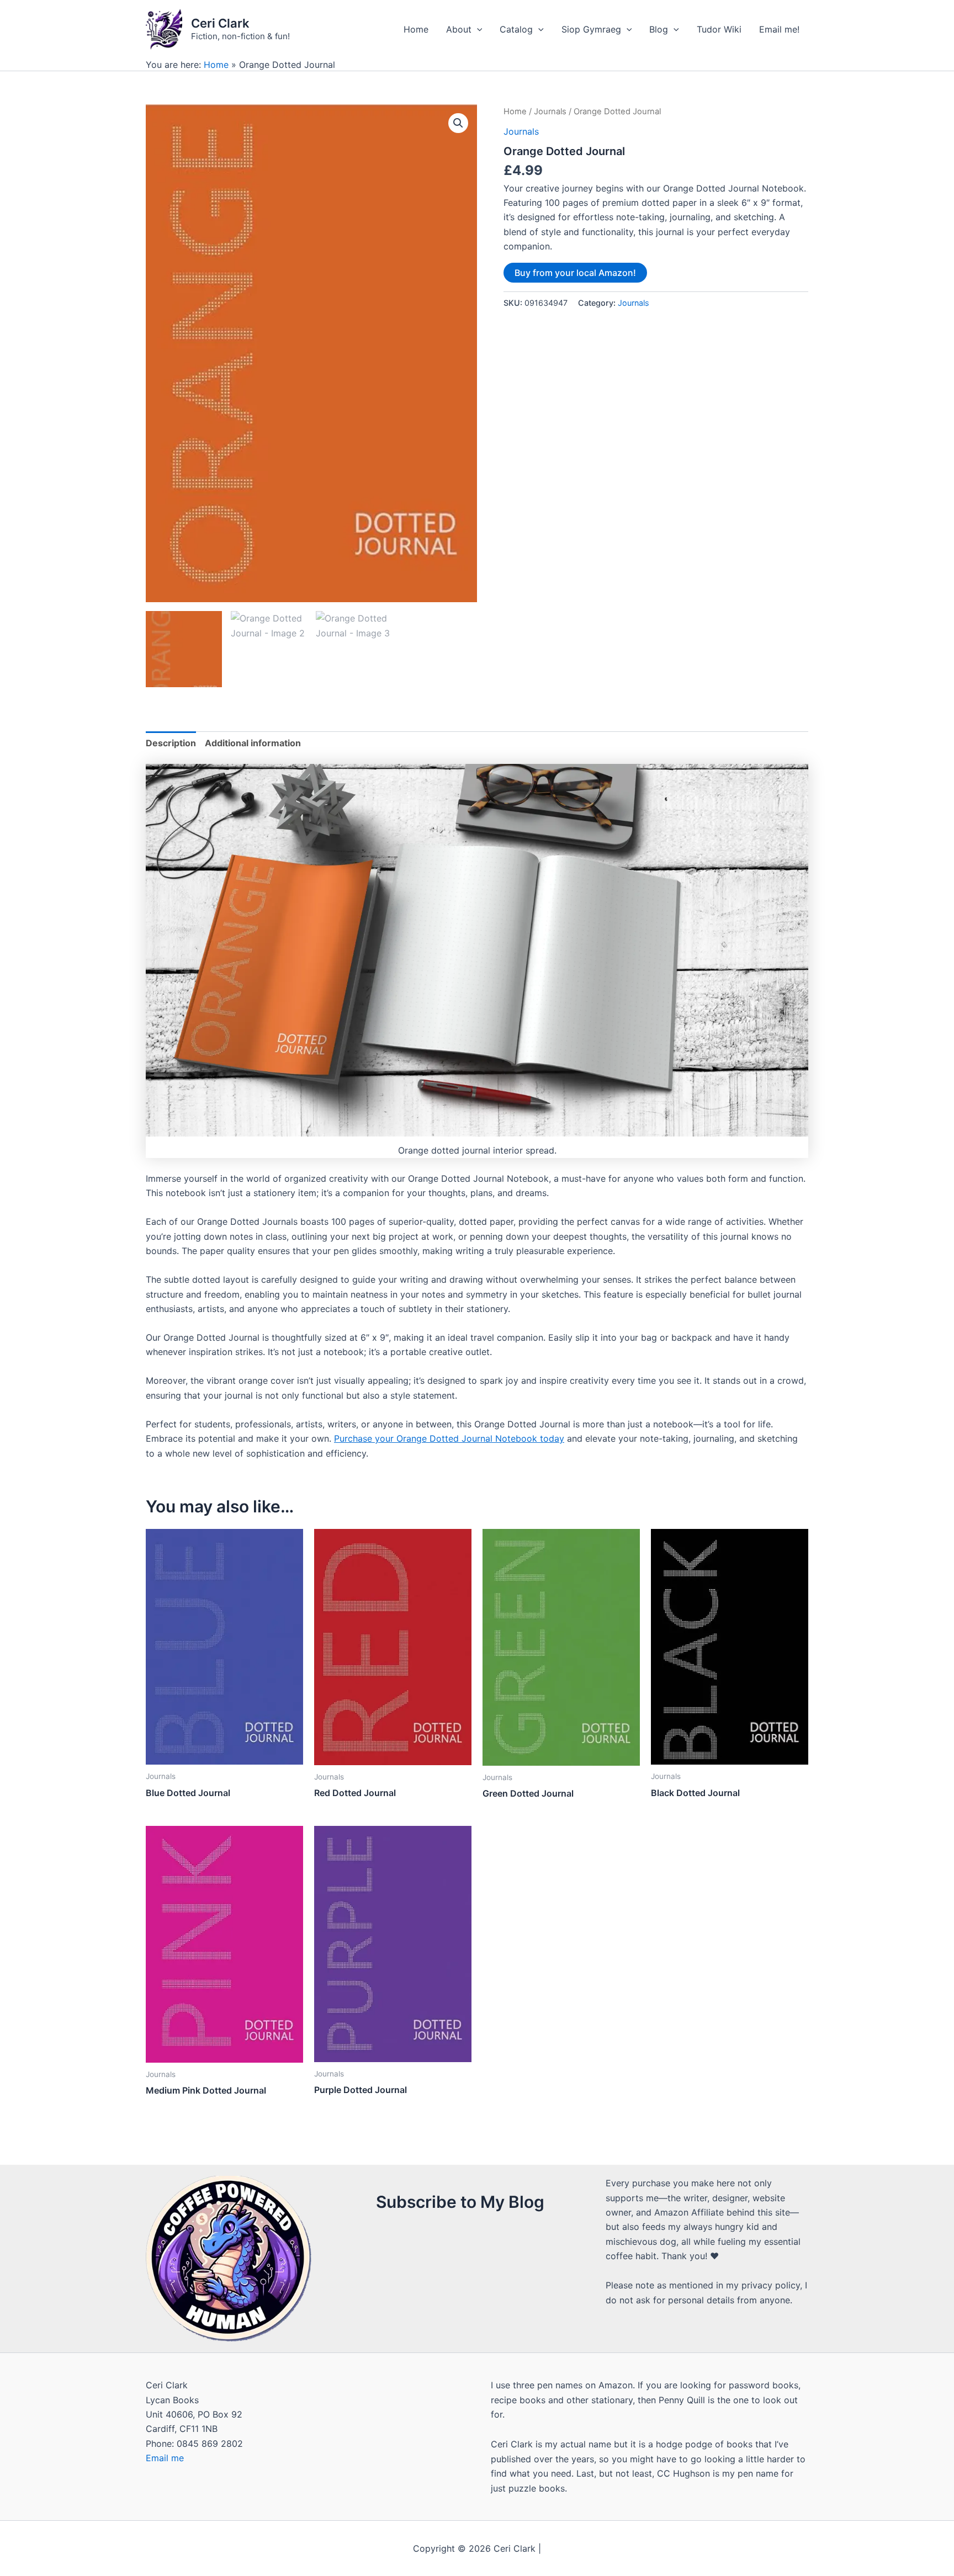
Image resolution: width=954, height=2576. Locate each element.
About (459, 29)
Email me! (779, 29)
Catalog (516, 29)
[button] (458, 123)
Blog (659, 29)
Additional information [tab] (253, 743)
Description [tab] (171, 743)
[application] (477, 29)
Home (416, 29)
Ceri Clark (220, 23)
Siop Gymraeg (591, 29)
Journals (550, 111)
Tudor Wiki (719, 29)
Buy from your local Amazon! (575, 273)
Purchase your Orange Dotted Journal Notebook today (449, 1438)
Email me (165, 2458)
